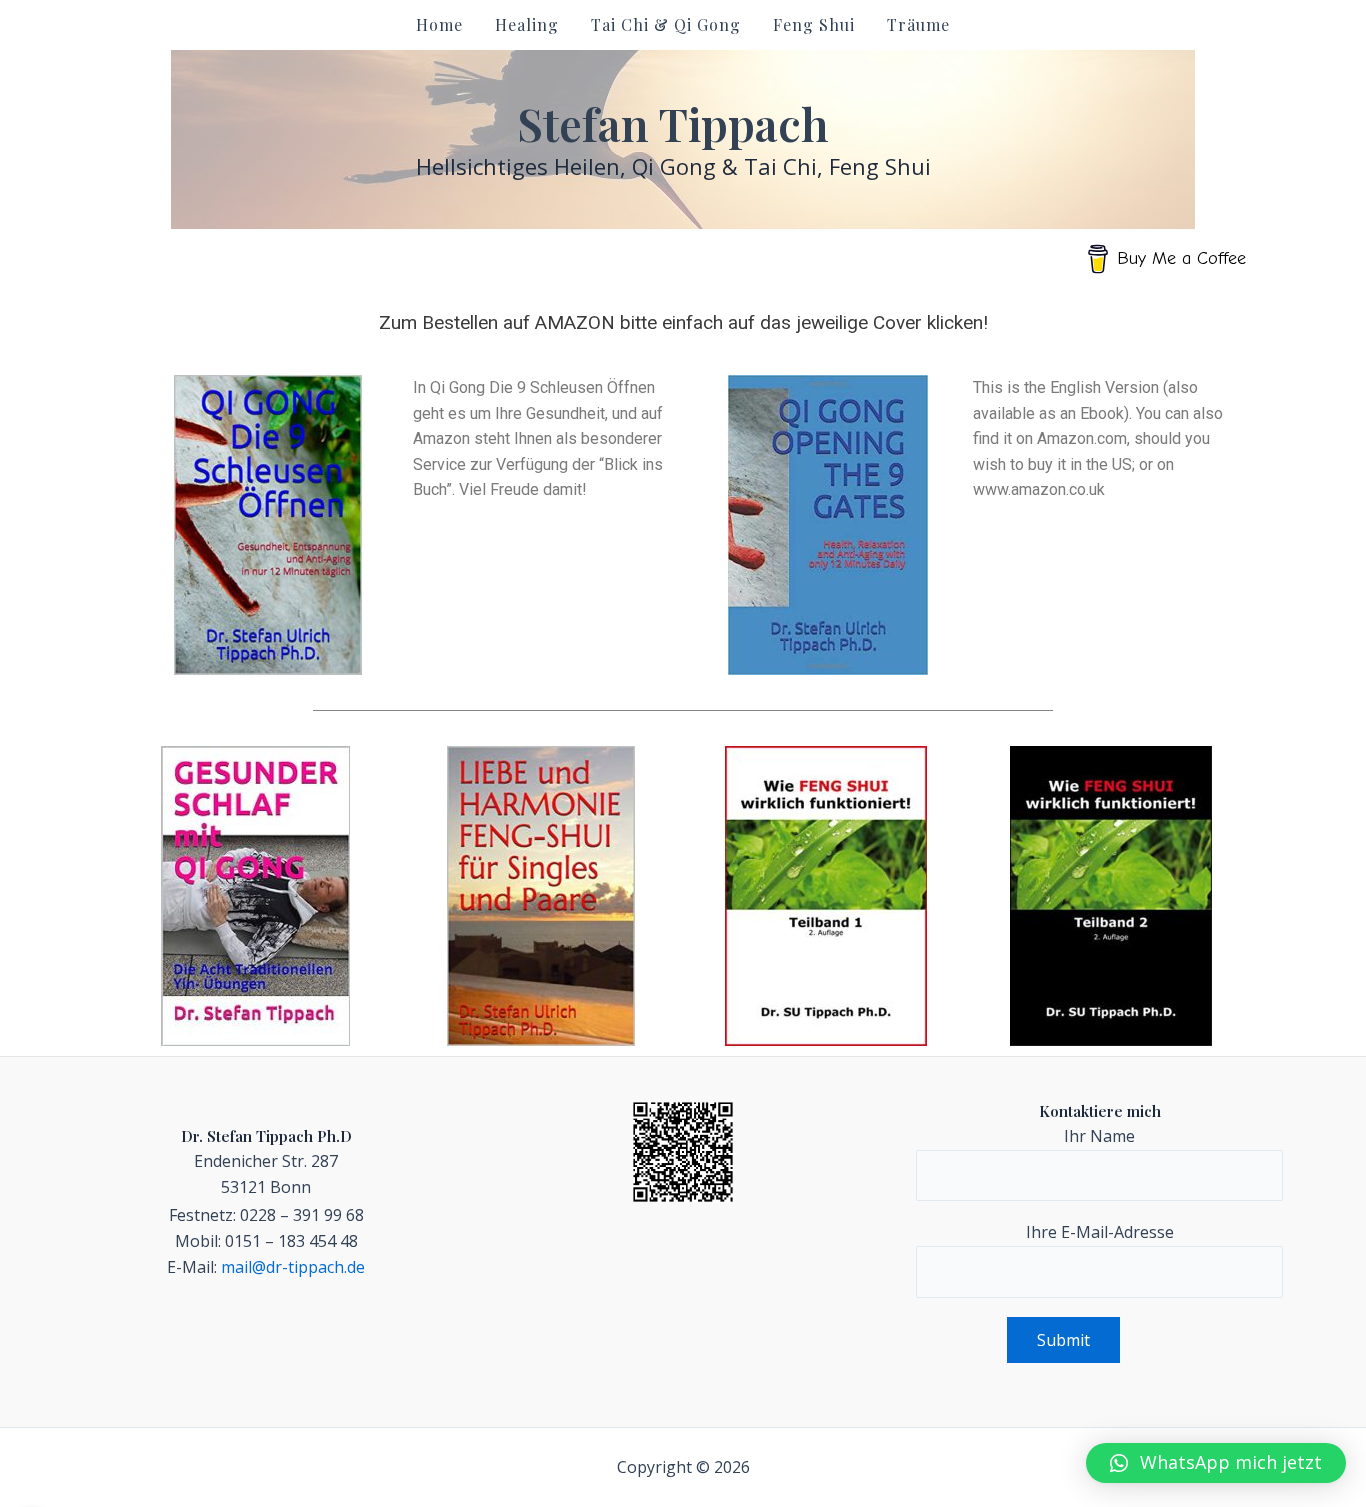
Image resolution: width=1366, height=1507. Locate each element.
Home (439, 24)
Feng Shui (814, 24)
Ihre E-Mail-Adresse (1100, 1232)
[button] (1216, 1463)
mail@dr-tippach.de (293, 1267)
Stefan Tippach (673, 123)
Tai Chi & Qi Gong (666, 24)
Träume (918, 24)
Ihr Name (1099, 1136)
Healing (527, 24)
